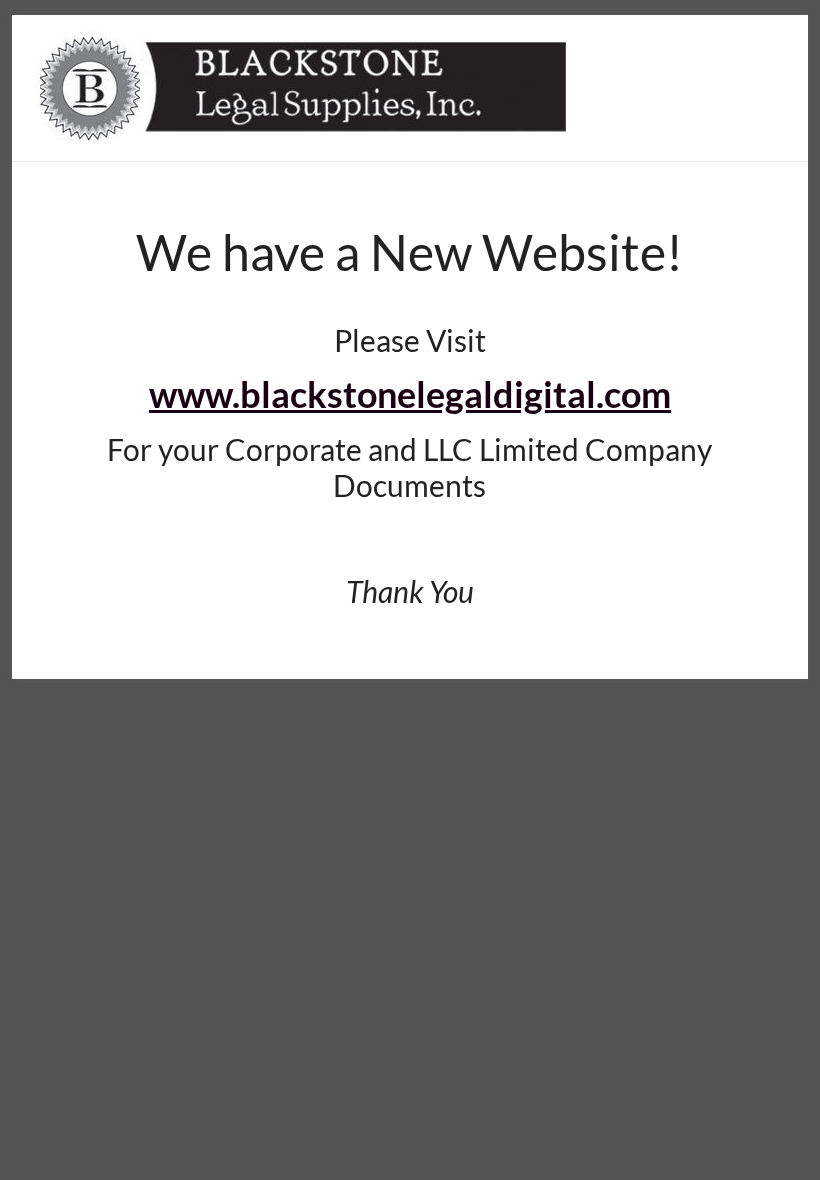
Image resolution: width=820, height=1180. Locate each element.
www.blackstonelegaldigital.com (410, 394)
